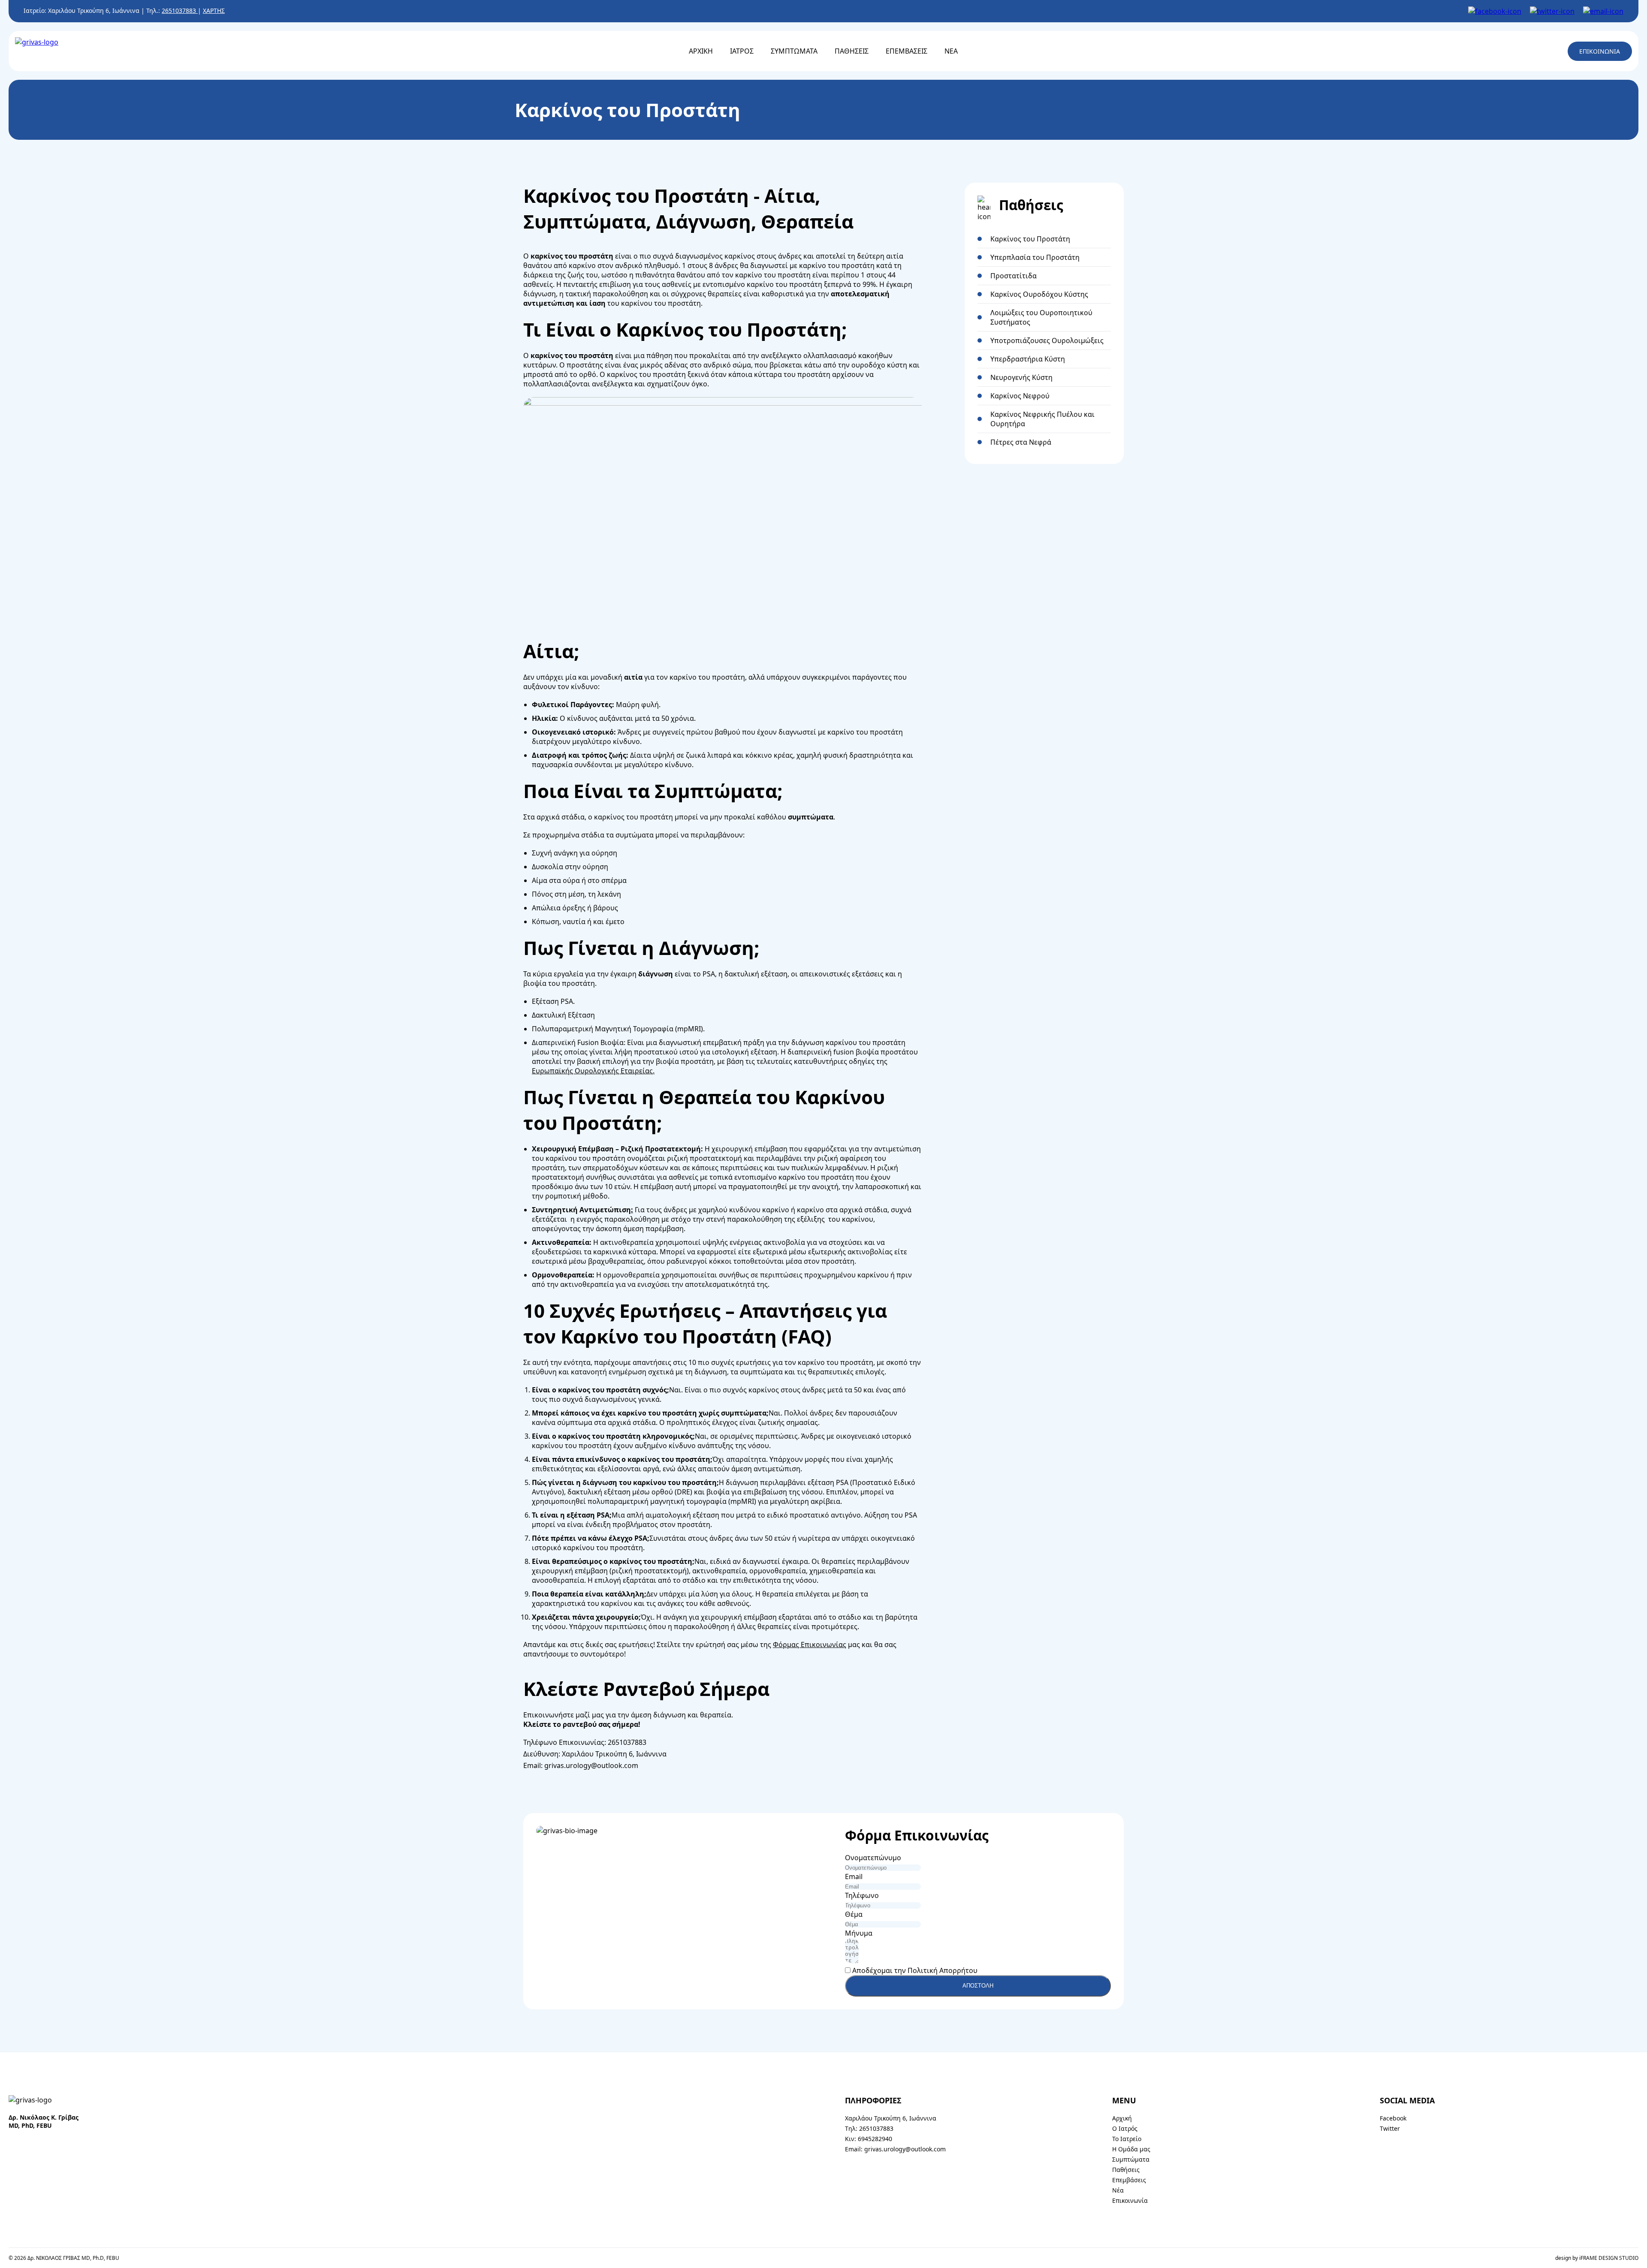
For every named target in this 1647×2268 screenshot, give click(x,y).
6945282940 (875, 2139)
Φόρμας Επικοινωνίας (810, 1645)
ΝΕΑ (951, 51)
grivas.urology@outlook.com (591, 1765)
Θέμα (854, 1914)
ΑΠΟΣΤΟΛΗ (978, 1986)
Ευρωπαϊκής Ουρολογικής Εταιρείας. (593, 1071)
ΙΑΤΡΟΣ (742, 51)
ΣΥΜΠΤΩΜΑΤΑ (794, 51)
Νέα (1118, 2190)
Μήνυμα (859, 1933)
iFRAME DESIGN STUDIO (1609, 2258)
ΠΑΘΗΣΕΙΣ (852, 51)
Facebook (1393, 2118)
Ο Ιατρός (1125, 2128)
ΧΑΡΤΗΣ (214, 11)
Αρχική (1122, 2118)
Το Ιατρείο (1127, 2139)
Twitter (1390, 2128)
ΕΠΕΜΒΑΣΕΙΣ (906, 51)
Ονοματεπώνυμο (873, 1858)
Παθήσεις (1126, 2170)
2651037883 (180, 11)
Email (854, 1876)
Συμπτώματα (1131, 2159)
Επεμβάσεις (1129, 2180)
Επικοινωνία (1130, 2200)
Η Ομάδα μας (1131, 2149)
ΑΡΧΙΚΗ (701, 51)
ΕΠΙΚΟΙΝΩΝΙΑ (1600, 51)
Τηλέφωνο (862, 1895)
